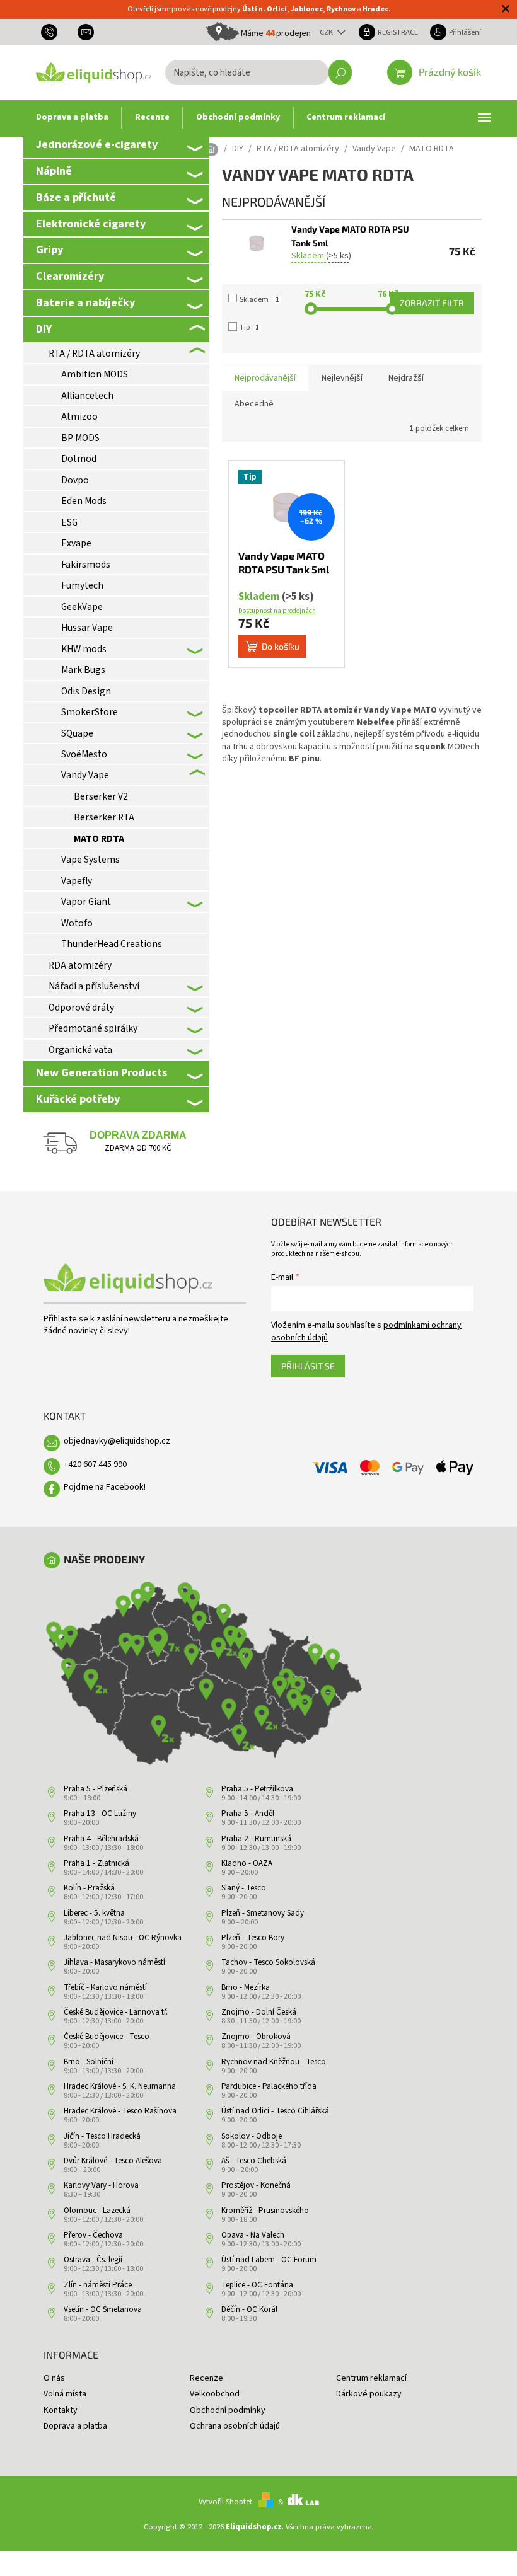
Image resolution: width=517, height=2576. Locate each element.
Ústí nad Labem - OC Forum (269, 2260)
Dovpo (75, 480)
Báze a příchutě (76, 197)
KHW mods (84, 649)
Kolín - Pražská (89, 1888)
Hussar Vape (87, 628)
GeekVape (82, 607)
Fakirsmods (86, 565)
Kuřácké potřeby (78, 1099)
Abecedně (254, 404)
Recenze (206, 2378)
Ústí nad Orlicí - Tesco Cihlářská (275, 2111)
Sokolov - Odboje (252, 2136)
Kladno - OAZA (247, 1863)
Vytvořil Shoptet (225, 2502)
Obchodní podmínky (228, 2410)
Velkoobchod (215, 2394)
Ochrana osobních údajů (235, 2426)
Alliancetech (87, 396)
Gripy (49, 250)
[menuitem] (72, 118)
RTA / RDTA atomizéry (94, 354)
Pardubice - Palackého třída (269, 2086)
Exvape (76, 543)
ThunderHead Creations (112, 944)
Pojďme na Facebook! (105, 1487)
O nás (54, 2378)
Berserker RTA (104, 817)
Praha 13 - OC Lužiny (100, 1814)
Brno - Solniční (89, 2062)
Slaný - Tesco (244, 1888)
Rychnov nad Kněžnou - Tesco (274, 2062)
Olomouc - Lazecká (97, 2211)
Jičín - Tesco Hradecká (102, 2136)
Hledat (340, 72)
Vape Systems (90, 860)
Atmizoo (79, 417)
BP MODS (80, 438)
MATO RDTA (99, 839)
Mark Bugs (83, 670)
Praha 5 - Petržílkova (257, 1789)
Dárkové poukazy (369, 2394)
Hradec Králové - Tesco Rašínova (120, 2111)
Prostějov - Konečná (256, 2185)
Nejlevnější (342, 378)
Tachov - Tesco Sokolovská (268, 1962)
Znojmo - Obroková (256, 2037)
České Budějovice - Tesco (107, 2037)
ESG (69, 522)
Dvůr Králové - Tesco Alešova (113, 2161)
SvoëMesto (84, 754)
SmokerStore (90, 712)
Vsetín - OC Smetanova (103, 2309)
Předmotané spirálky (93, 1028)
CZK (327, 32)
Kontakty (61, 2410)
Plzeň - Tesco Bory (253, 1938)
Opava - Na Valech (253, 2235)
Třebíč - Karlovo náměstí (105, 1987)
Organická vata (80, 1050)
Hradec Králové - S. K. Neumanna (120, 2086)
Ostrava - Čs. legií (93, 2260)
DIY (44, 329)
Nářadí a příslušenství (94, 986)
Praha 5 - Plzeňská (96, 1789)
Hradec (375, 9)
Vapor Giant (86, 902)
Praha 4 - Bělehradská (101, 1839)
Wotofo (77, 923)
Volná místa (65, 2394)
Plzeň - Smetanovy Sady (263, 1913)
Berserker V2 (101, 796)
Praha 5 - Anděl (248, 1814)
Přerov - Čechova (93, 2235)
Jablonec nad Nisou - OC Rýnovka (123, 1938)
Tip (249, 327)
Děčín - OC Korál (249, 2309)
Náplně (54, 171)
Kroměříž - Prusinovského (265, 2211)
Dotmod (79, 459)
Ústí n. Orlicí (264, 9)
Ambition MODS (95, 374)
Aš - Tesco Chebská (254, 2161)
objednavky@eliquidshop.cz (117, 1441)
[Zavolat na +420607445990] (54, 32)
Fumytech (82, 585)
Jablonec (307, 9)
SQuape (77, 733)
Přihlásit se (308, 1366)
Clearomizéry (70, 276)
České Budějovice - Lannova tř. (116, 2012)
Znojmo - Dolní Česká (259, 2012)
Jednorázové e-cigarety (97, 144)
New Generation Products (102, 1072)
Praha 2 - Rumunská (256, 1839)
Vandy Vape (85, 775)
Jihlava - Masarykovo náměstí (114, 1962)
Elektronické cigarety (91, 224)
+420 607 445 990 (95, 1464)
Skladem (259, 300)
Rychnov (341, 9)
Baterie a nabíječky (85, 302)
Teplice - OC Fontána (257, 2285)
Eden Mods (84, 501)
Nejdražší (406, 378)
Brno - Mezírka (246, 1987)
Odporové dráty (81, 1008)
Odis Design (86, 691)
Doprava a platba (75, 2426)
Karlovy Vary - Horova (101, 2185)
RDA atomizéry (80, 965)
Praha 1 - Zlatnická (96, 1863)
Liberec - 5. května (94, 1913)
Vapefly (77, 881)
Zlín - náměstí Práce (98, 2285)
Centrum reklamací (371, 2378)
